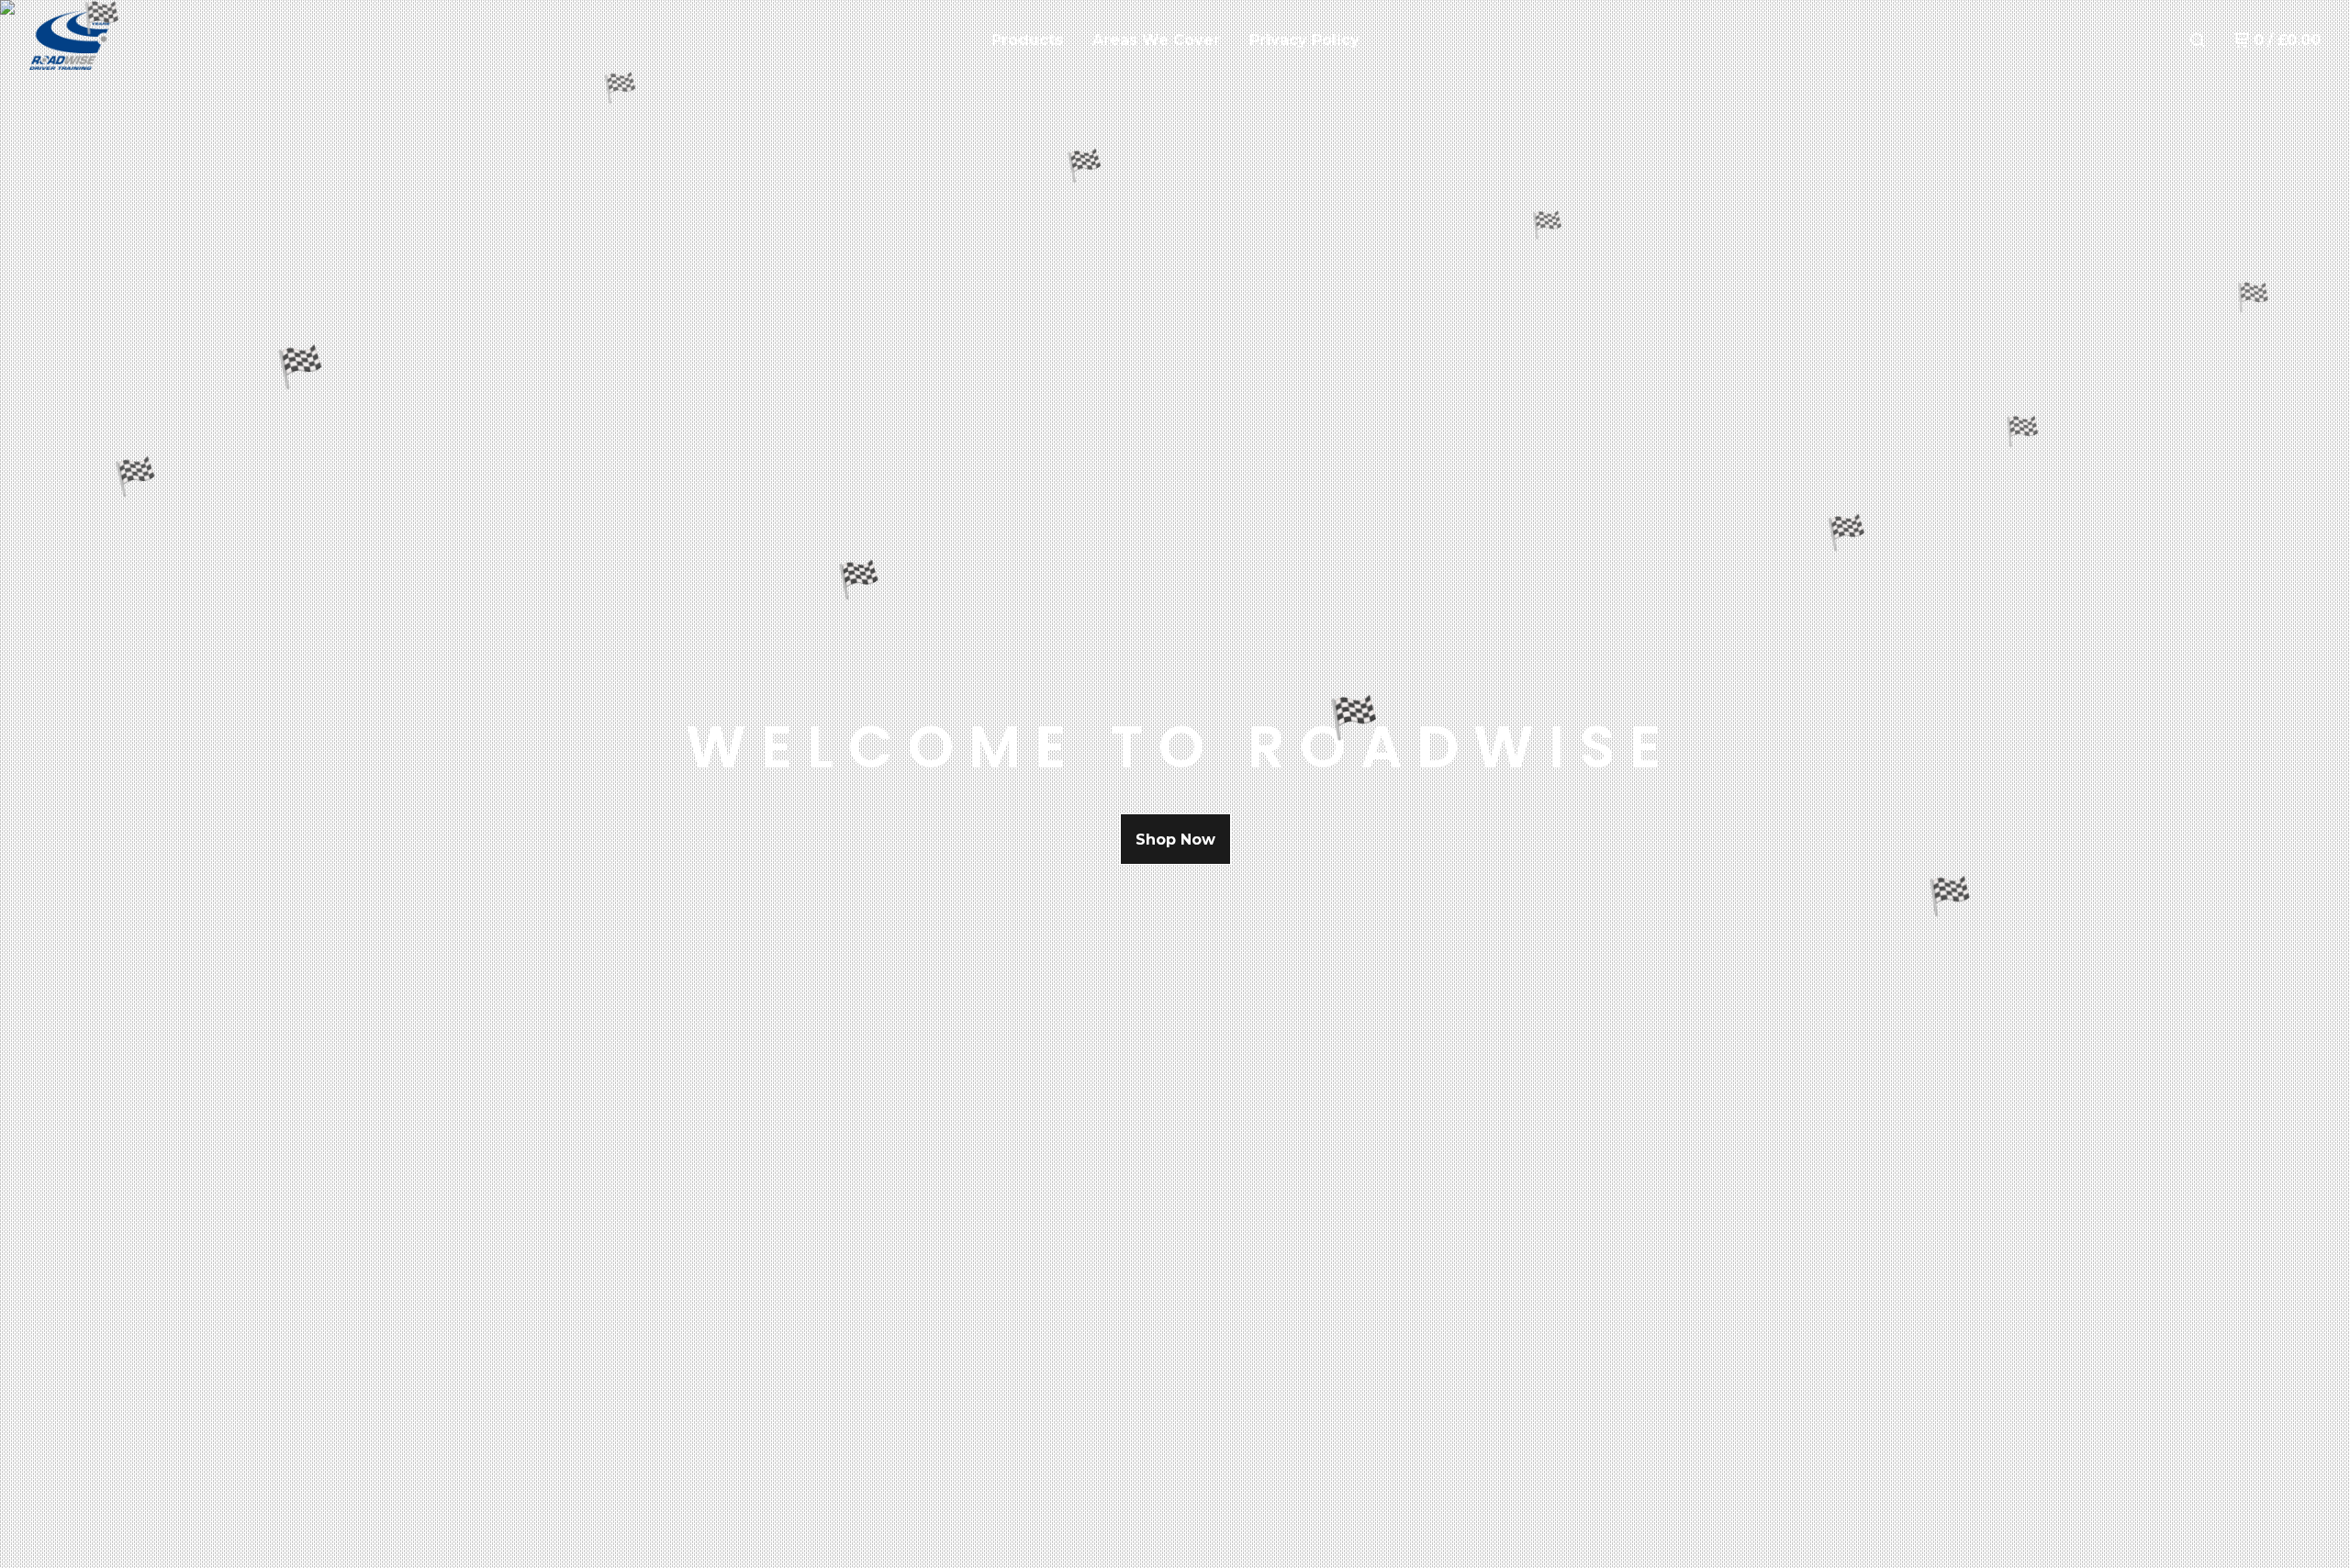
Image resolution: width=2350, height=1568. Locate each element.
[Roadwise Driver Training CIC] (125, 40)
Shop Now (1175, 840)
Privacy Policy (1304, 40)
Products (1027, 40)
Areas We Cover (1156, 40)
